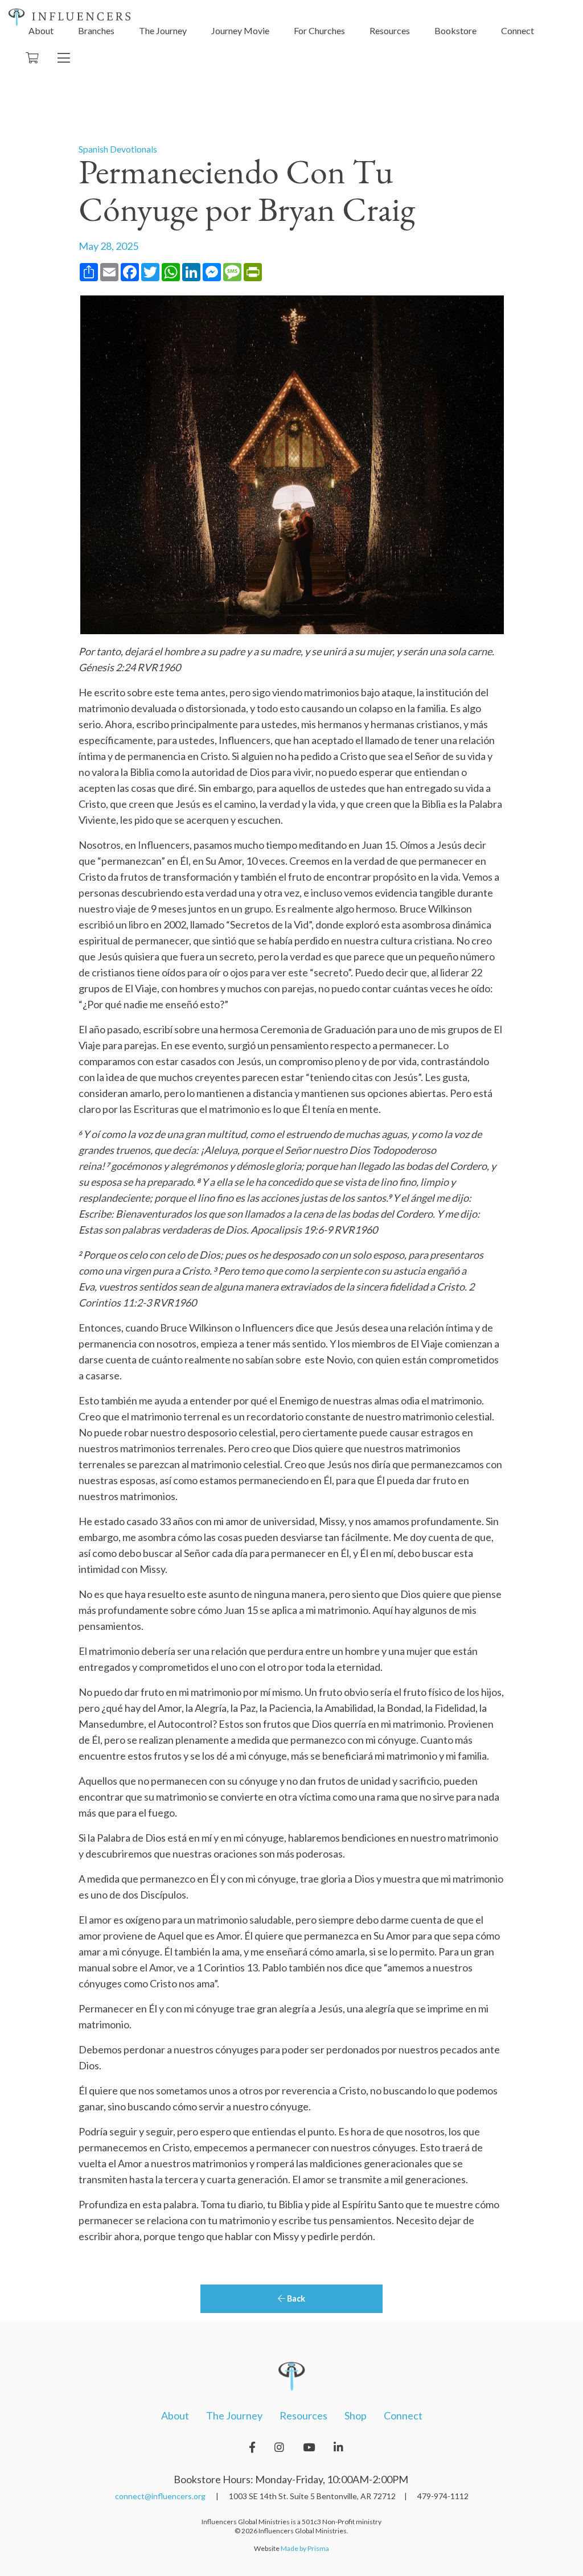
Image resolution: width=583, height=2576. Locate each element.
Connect (518, 30)
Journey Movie (240, 30)
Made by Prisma (305, 2548)
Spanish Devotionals (118, 149)
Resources (390, 30)
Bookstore (455, 30)
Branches (96, 30)
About (41, 30)
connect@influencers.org (160, 2496)
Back (295, 2298)
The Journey (163, 30)
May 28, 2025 (108, 246)
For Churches (319, 30)
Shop (356, 2415)
